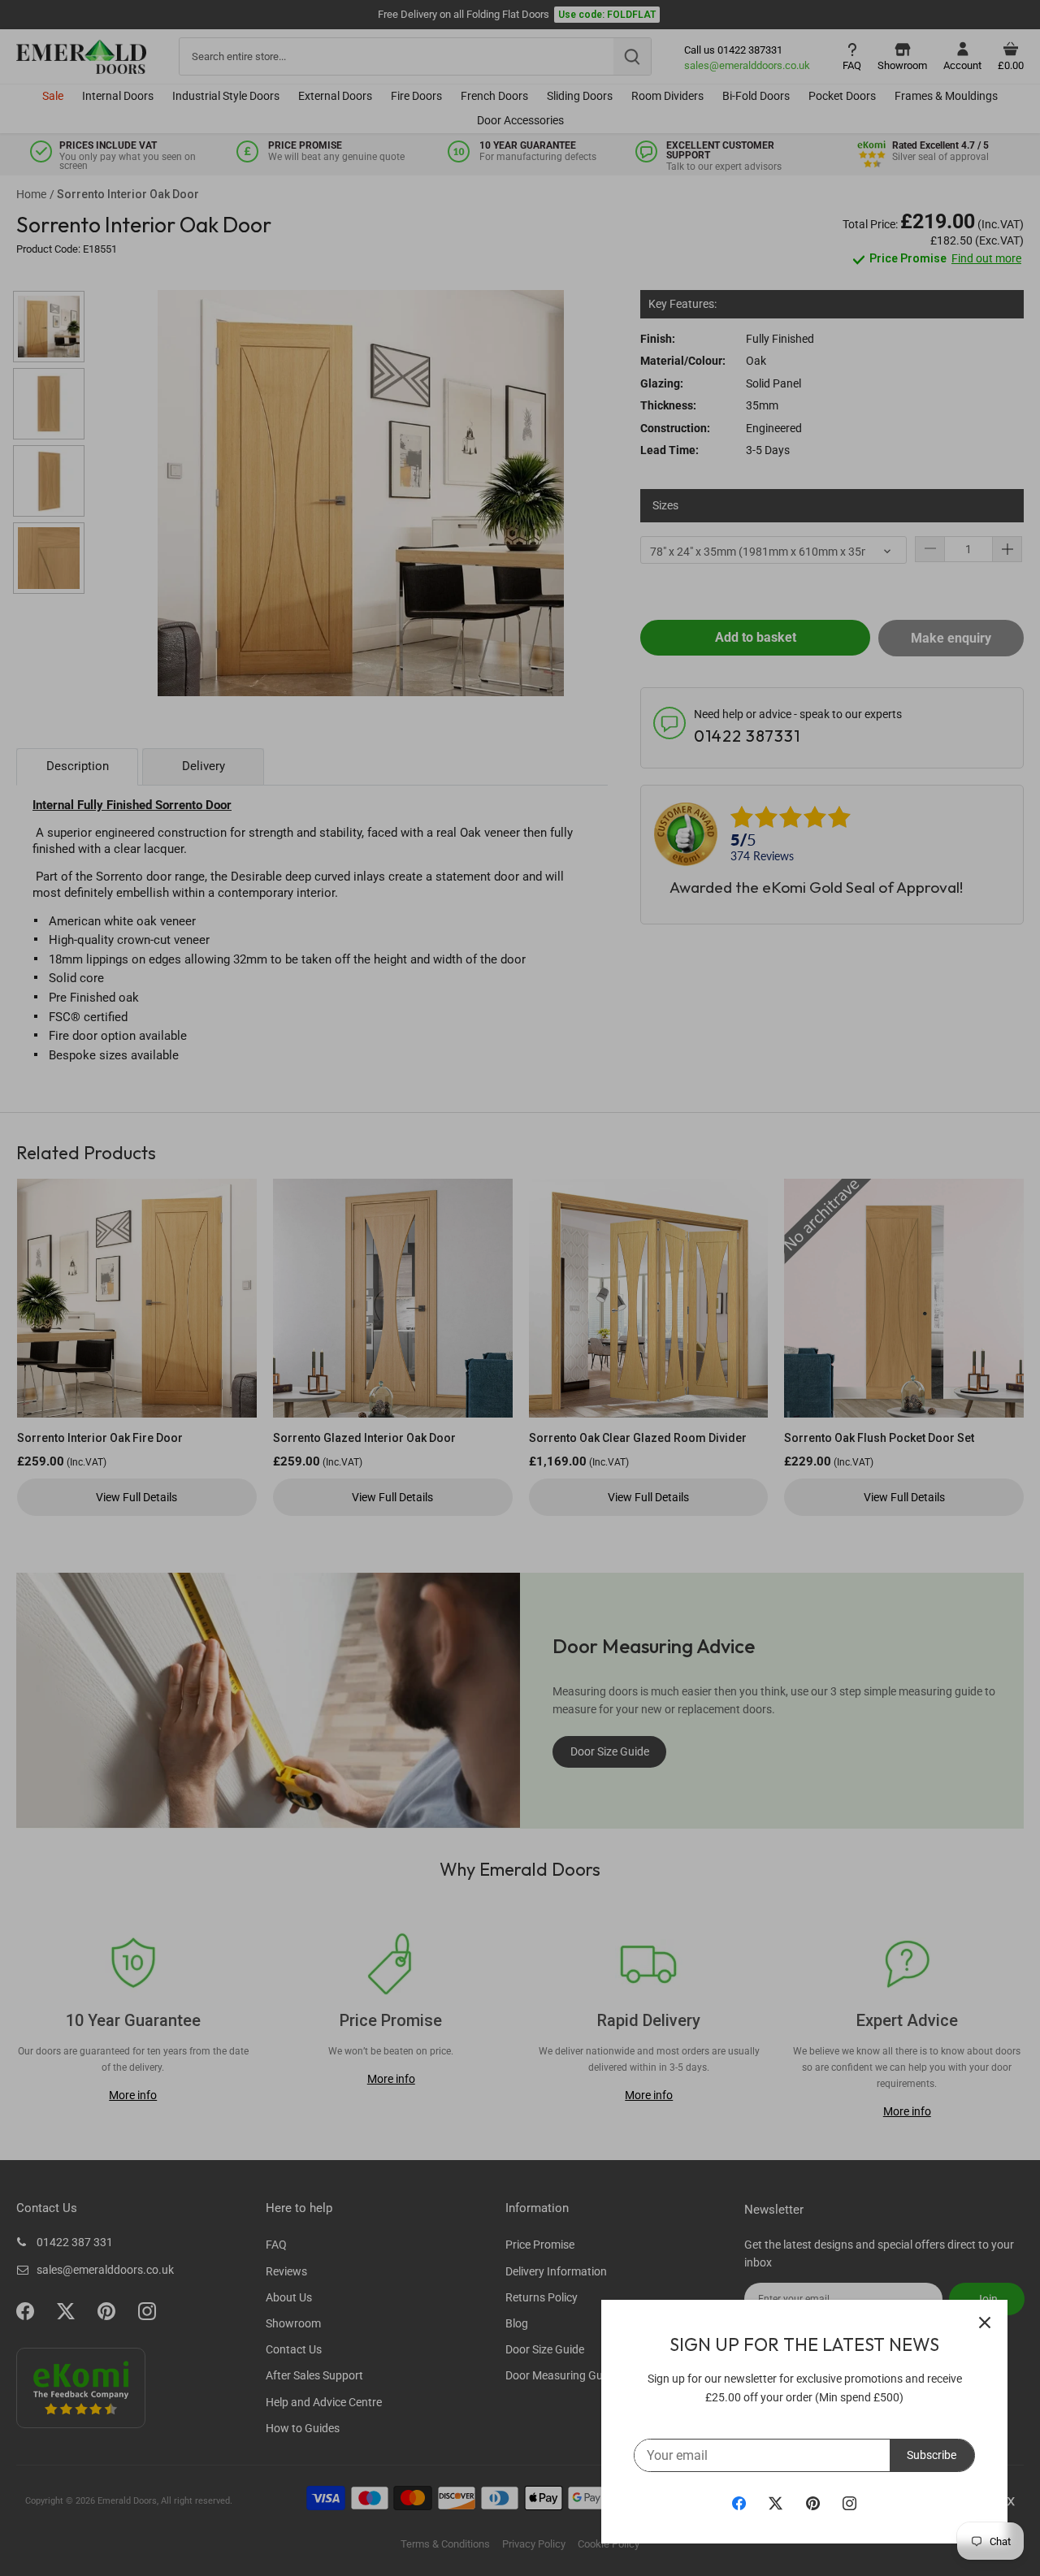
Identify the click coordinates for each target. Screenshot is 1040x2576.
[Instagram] (849, 2503)
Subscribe (932, 2455)
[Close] (985, 2323)
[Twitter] (776, 2503)
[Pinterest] (813, 2503)
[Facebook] (739, 2503)
